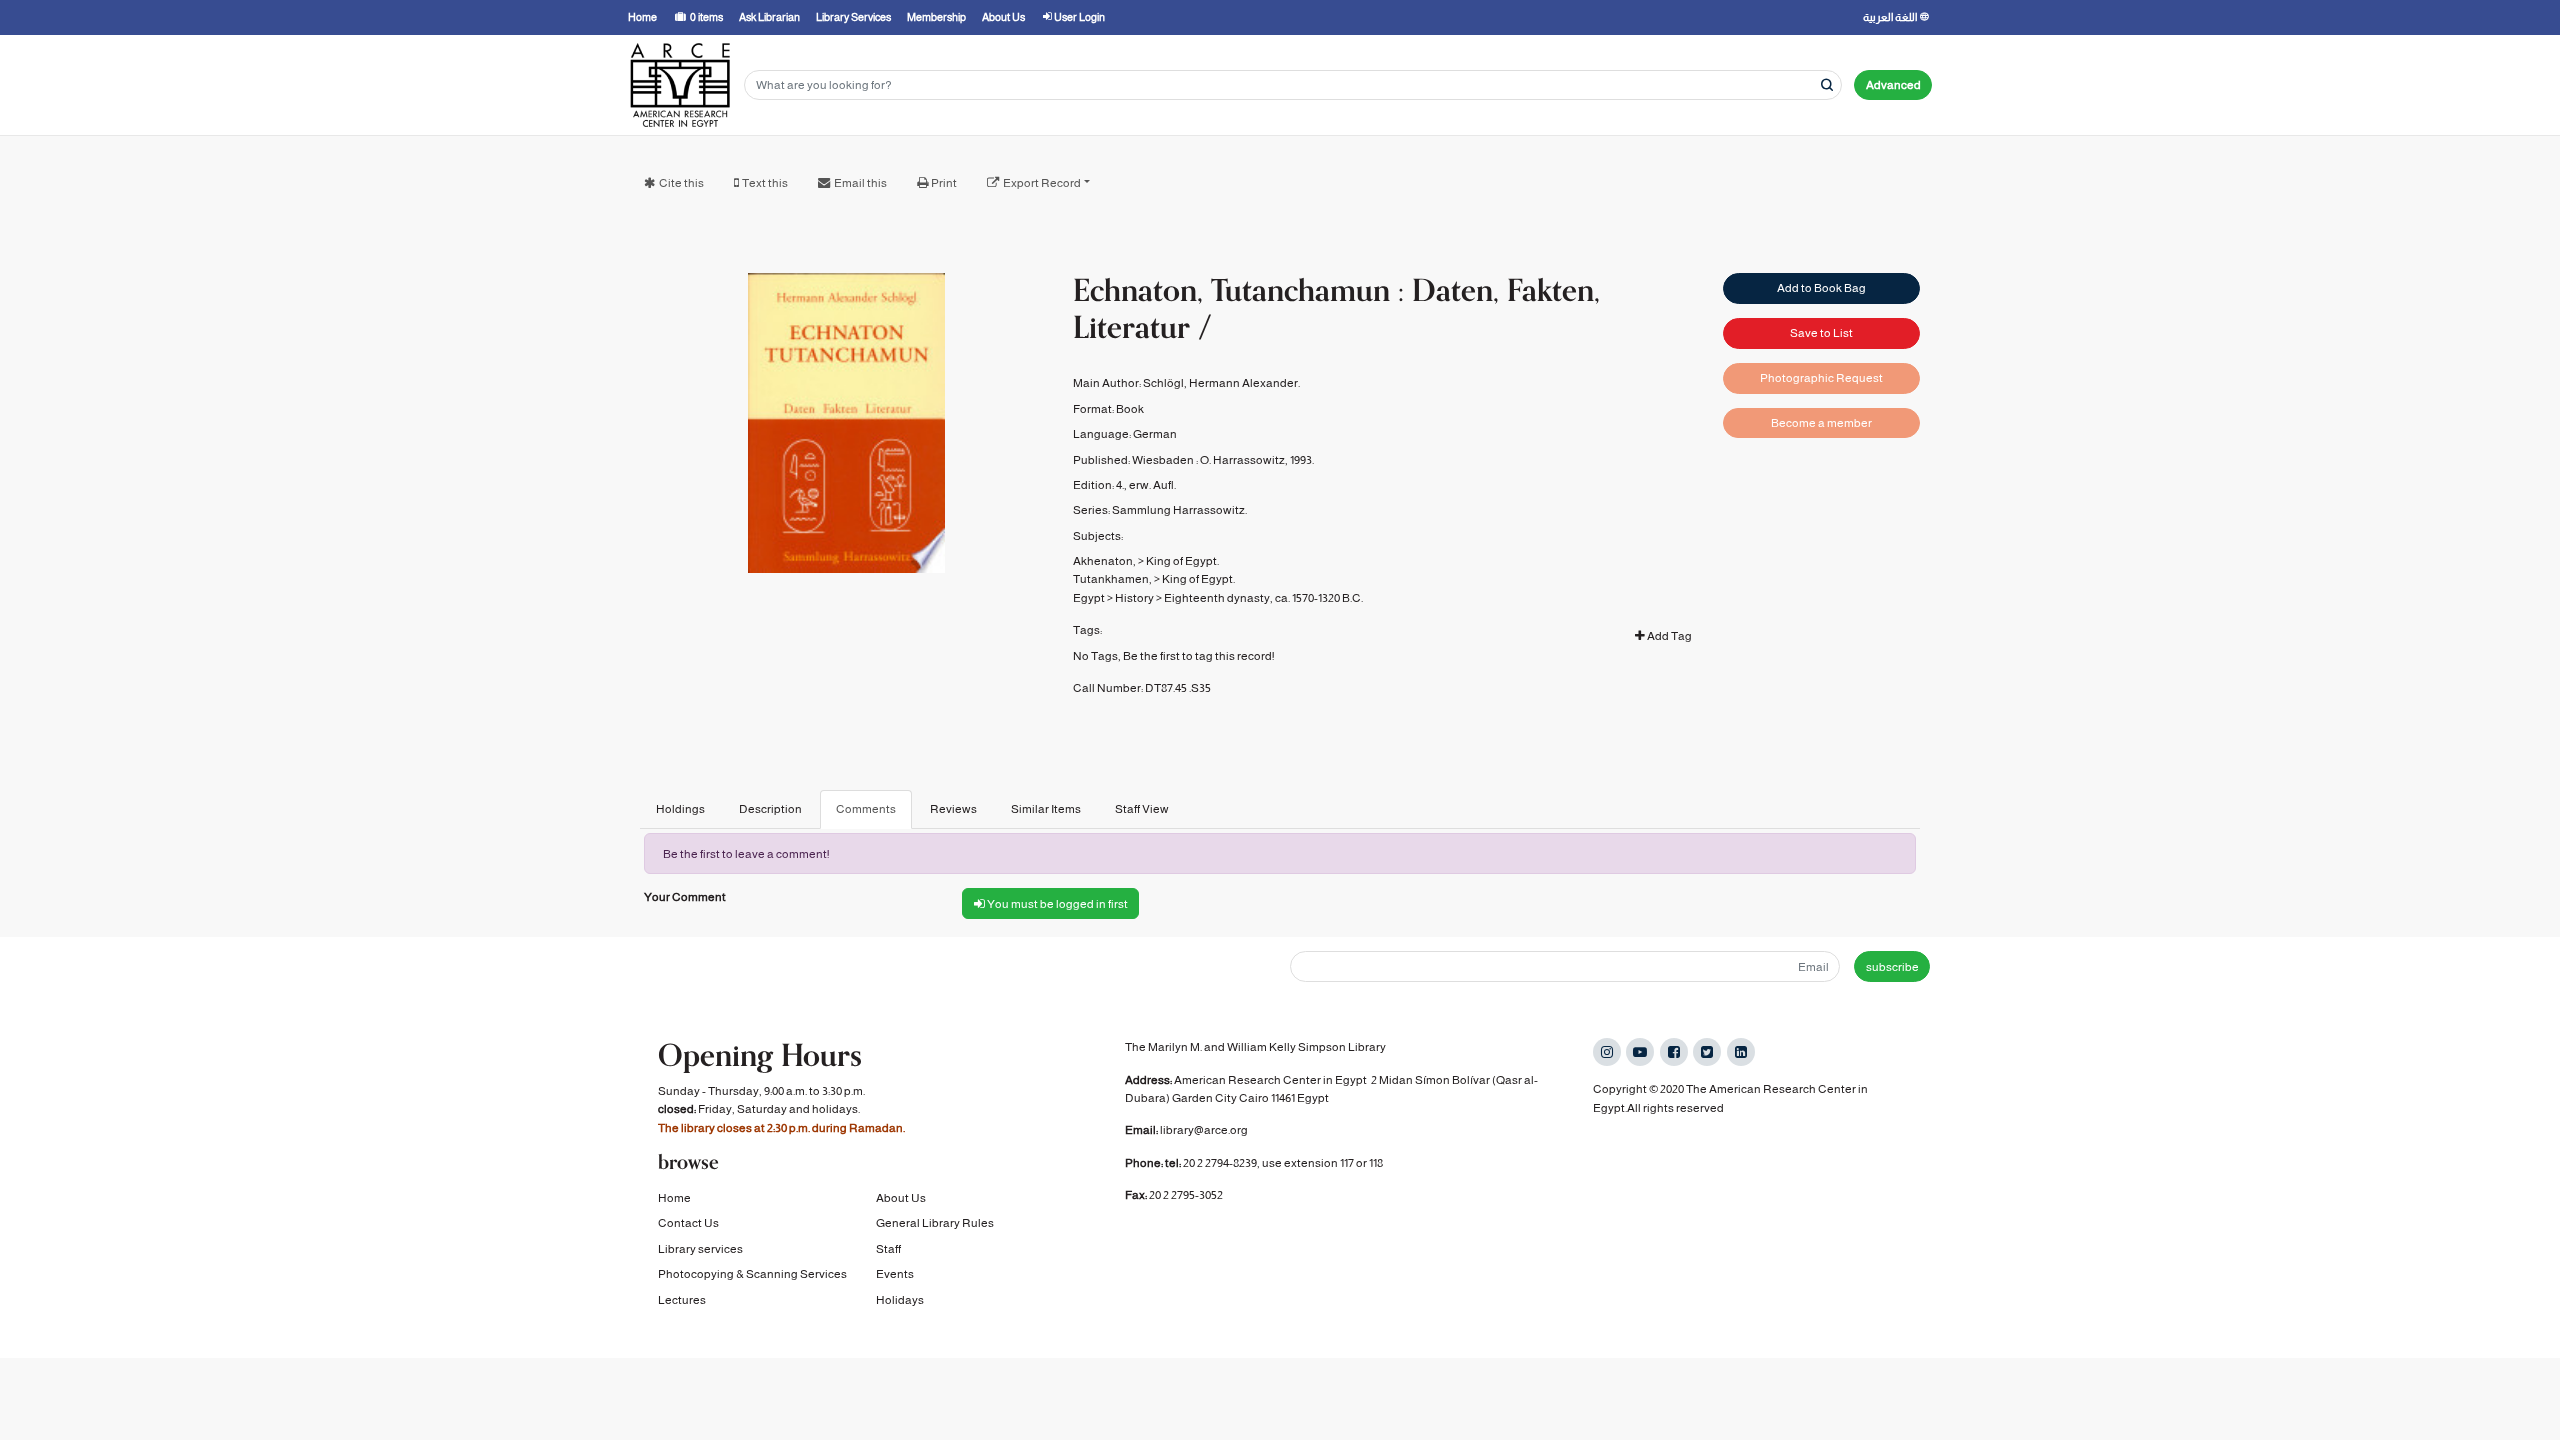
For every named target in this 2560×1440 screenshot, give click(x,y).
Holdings (680, 809)
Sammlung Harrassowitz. (1179, 510)
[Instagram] (1607, 1052)
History (1134, 598)
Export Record (1042, 183)
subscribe (1892, 967)
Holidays (900, 1300)
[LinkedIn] (1741, 1052)
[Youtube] (1640, 1052)
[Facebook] (1674, 1052)
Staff (888, 1249)
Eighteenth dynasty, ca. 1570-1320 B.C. (1263, 598)
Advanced (1893, 85)
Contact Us (688, 1223)
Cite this (681, 183)
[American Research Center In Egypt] (680, 85)
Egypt (1089, 598)
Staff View (1142, 809)
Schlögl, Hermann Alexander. (1221, 383)
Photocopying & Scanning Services (752, 1274)
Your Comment (685, 897)
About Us (901, 1198)
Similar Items (1046, 809)
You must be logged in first (1056, 904)
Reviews (953, 809)
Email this (860, 183)
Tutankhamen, (1112, 579)
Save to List (1821, 333)
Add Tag (1668, 636)
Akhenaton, (1104, 561)
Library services (700, 1249)
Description (770, 809)
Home (674, 1198)
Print (944, 183)
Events (895, 1274)
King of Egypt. (1182, 561)
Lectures (682, 1300)
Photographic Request (1821, 378)
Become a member (1821, 423)
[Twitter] (1707, 1052)
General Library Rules (935, 1223)
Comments (866, 809)
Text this (765, 183)
